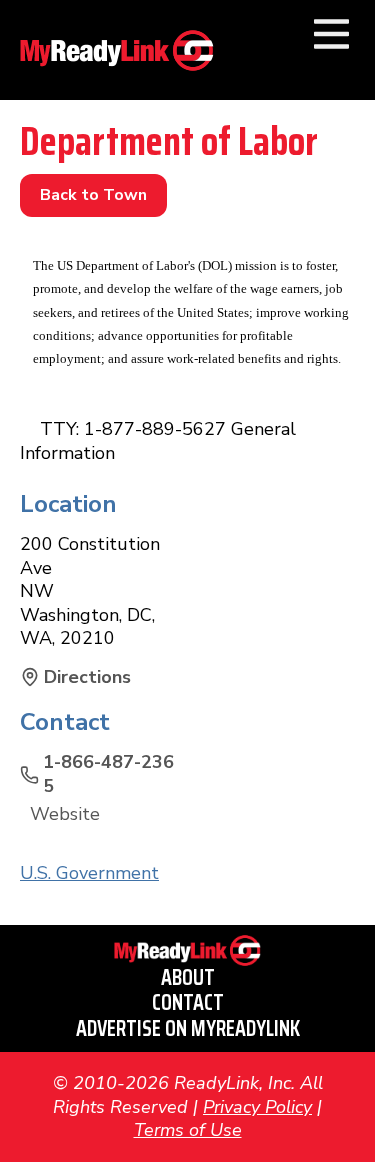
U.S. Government (89, 873)
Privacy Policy (257, 1107)
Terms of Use (188, 1130)
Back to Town (93, 195)
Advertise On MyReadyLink (188, 1028)
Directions (87, 677)
